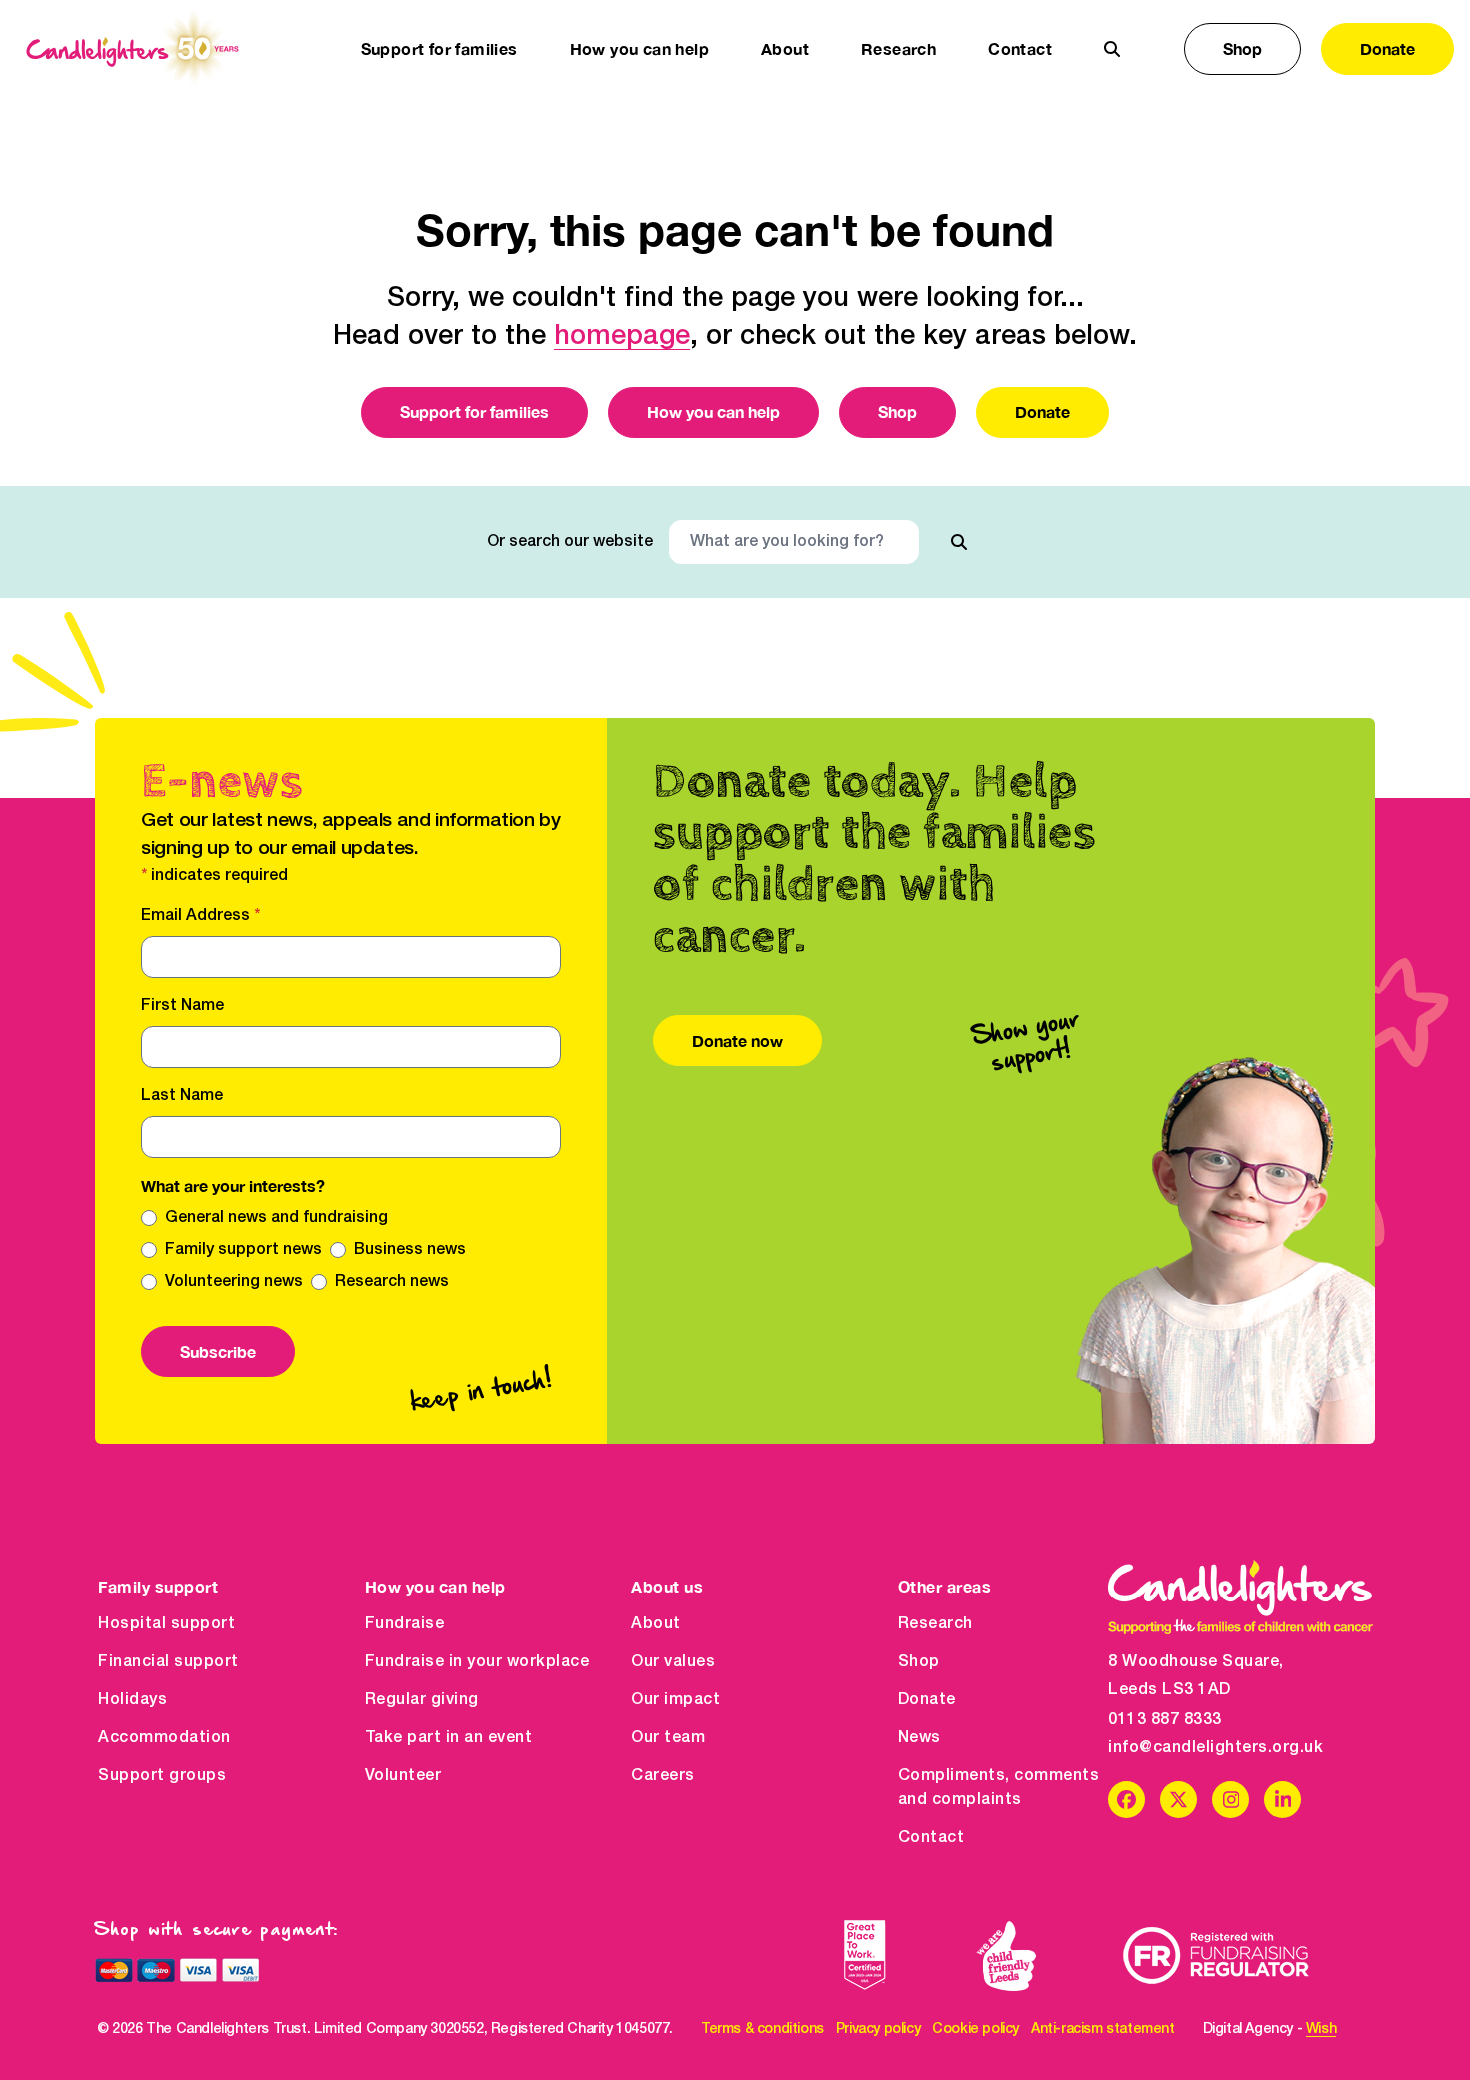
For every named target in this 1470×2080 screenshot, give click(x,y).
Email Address (200, 916)
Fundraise (405, 1624)
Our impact (675, 1700)
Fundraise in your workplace (477, 1662)
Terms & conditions (762, 2029)
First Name (182, 1006)
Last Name (182, 1096)
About (656, 1624)
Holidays (132, 1700)
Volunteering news (234, 1282)
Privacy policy (878, 2029)
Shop (1242, 48)
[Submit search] (959, 542)
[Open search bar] (1112, 49)
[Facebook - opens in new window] (1126, 1799)
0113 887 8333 (1165, 1720)
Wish (1321, 2029)
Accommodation (164, 1738)
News (919, 1738)
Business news (410, 1250)
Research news (392, 1282)
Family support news (243, 1250)
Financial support (168, 1662)
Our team (668, 1738)
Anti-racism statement (1103, 2029)
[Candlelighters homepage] (132, 49)
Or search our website (570, 542)
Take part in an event (449, 1738)
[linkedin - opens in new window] (1282, 1799)
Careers (663, 1776)
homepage (622, 337)
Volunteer (403, 1776)
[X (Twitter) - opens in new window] (1178, 1799)
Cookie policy (975, 2029)
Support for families (474, 411)
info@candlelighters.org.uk (1215, 1748)
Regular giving (422, 1700)
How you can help (713, 411)
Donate (1387, 48)
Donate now (737, 1040)
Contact (1020, 48)
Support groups (162, 1776)
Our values (673, 1662)
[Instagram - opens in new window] (1230, 1799)
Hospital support (166, 1624)
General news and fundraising (276, 1218)
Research (935, 1624)
